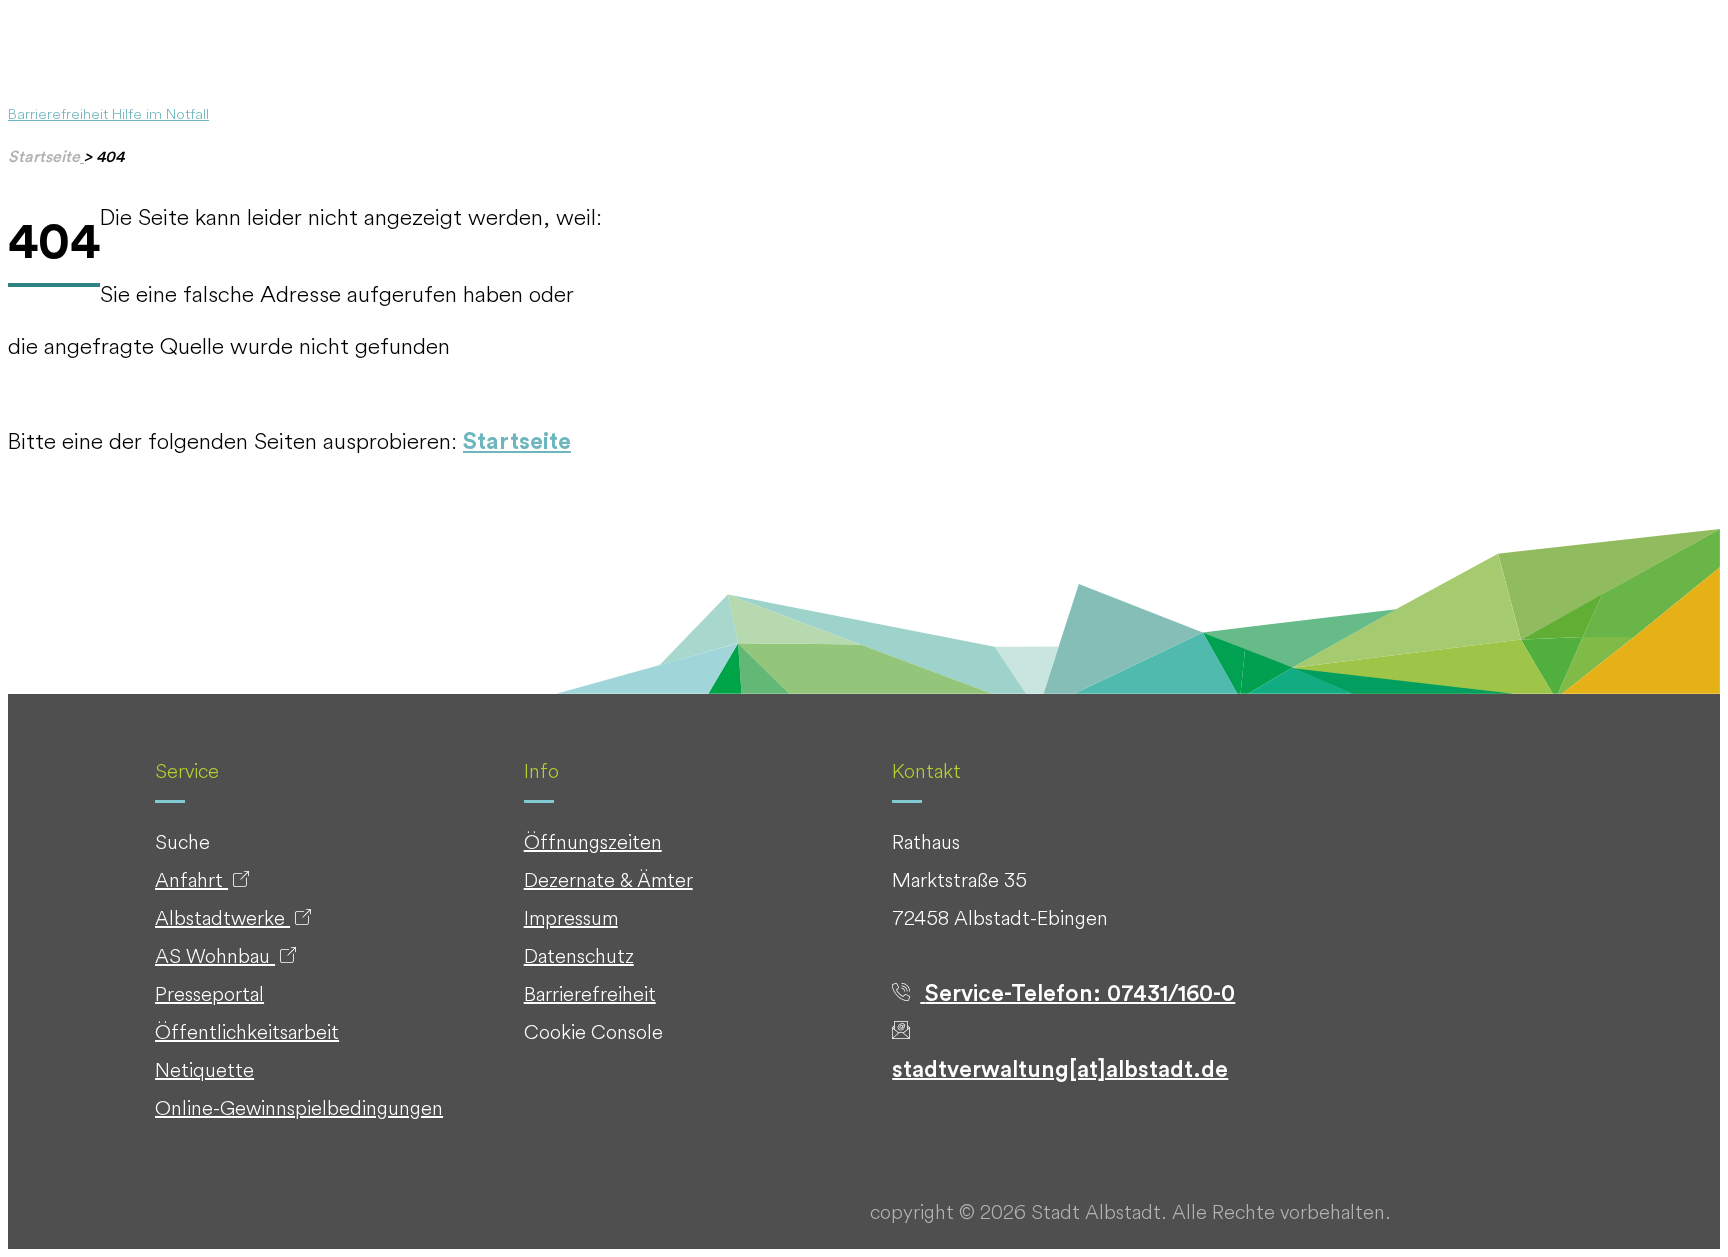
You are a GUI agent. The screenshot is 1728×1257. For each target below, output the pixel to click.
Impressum (571, 917)
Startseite (517, 441)
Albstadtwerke (222, 917)
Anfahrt (191, 879)
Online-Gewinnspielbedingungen (299, 1107)
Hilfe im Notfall (160, 113)
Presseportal (209, 993)
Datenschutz (579, 955)
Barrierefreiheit (60, 113)
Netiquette (204, 1069)
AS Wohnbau (215, 955)
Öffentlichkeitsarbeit (247, 1031)
